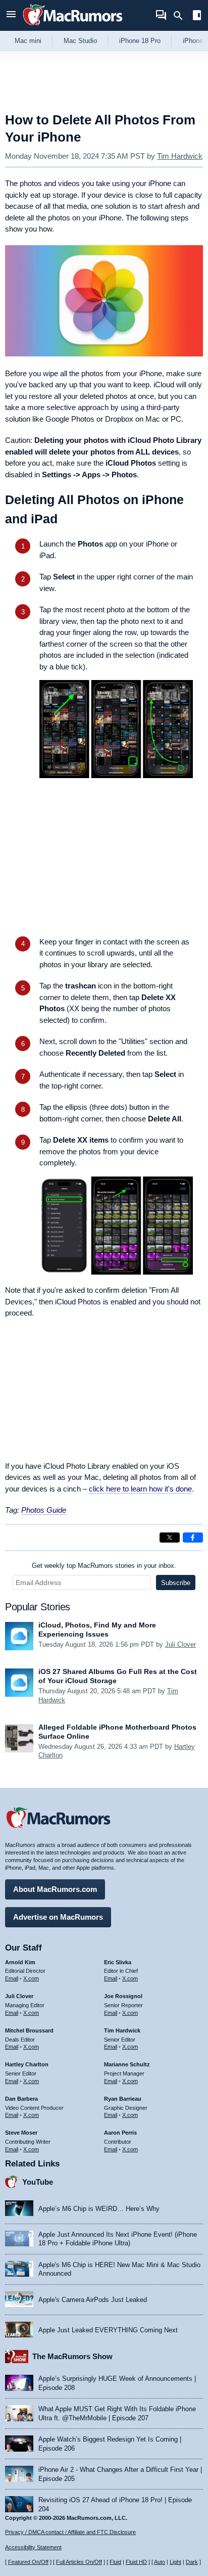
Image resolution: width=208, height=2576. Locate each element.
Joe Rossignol (123, 1996)
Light (175, 2562)
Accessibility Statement (33, 2547)
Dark (192, 2562)
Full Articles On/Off (79, 2562)
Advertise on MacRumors (58, 1917)
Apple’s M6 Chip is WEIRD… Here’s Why (99, 2209)
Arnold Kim (20, 1962)
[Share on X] (170, 1538)
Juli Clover (180, 1644)
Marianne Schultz (127, 2064)
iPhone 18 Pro (140, 41)
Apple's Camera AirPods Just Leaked (93, 2300)
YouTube (38, 2182)
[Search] (181, 16)
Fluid (115, 2562)
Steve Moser (21, 2133)
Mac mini (28, 41)
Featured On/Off (28, 2562)
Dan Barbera (21, 2099)
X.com (31, 1978)
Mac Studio (80, 41)
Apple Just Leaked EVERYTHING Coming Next (108, 2330)
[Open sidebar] (197, 16)
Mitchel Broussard (29, 2030)
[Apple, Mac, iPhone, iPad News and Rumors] (73, 27)
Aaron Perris (120, 2133)
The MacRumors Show (72, 2356)
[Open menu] (11, 15)
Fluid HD (136, 2562)
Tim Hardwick (180, 156)
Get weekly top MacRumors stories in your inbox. (104, 1566)
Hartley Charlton (27, 2064)
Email (12, 1978)
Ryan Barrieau (123, 2099)
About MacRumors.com (55, 1889)
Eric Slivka (118, 1962)
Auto (160, 2562)
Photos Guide (44, 1510)
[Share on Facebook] (193, 1538)
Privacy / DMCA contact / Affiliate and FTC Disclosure (70, 2532)
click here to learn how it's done (140, 1489)
